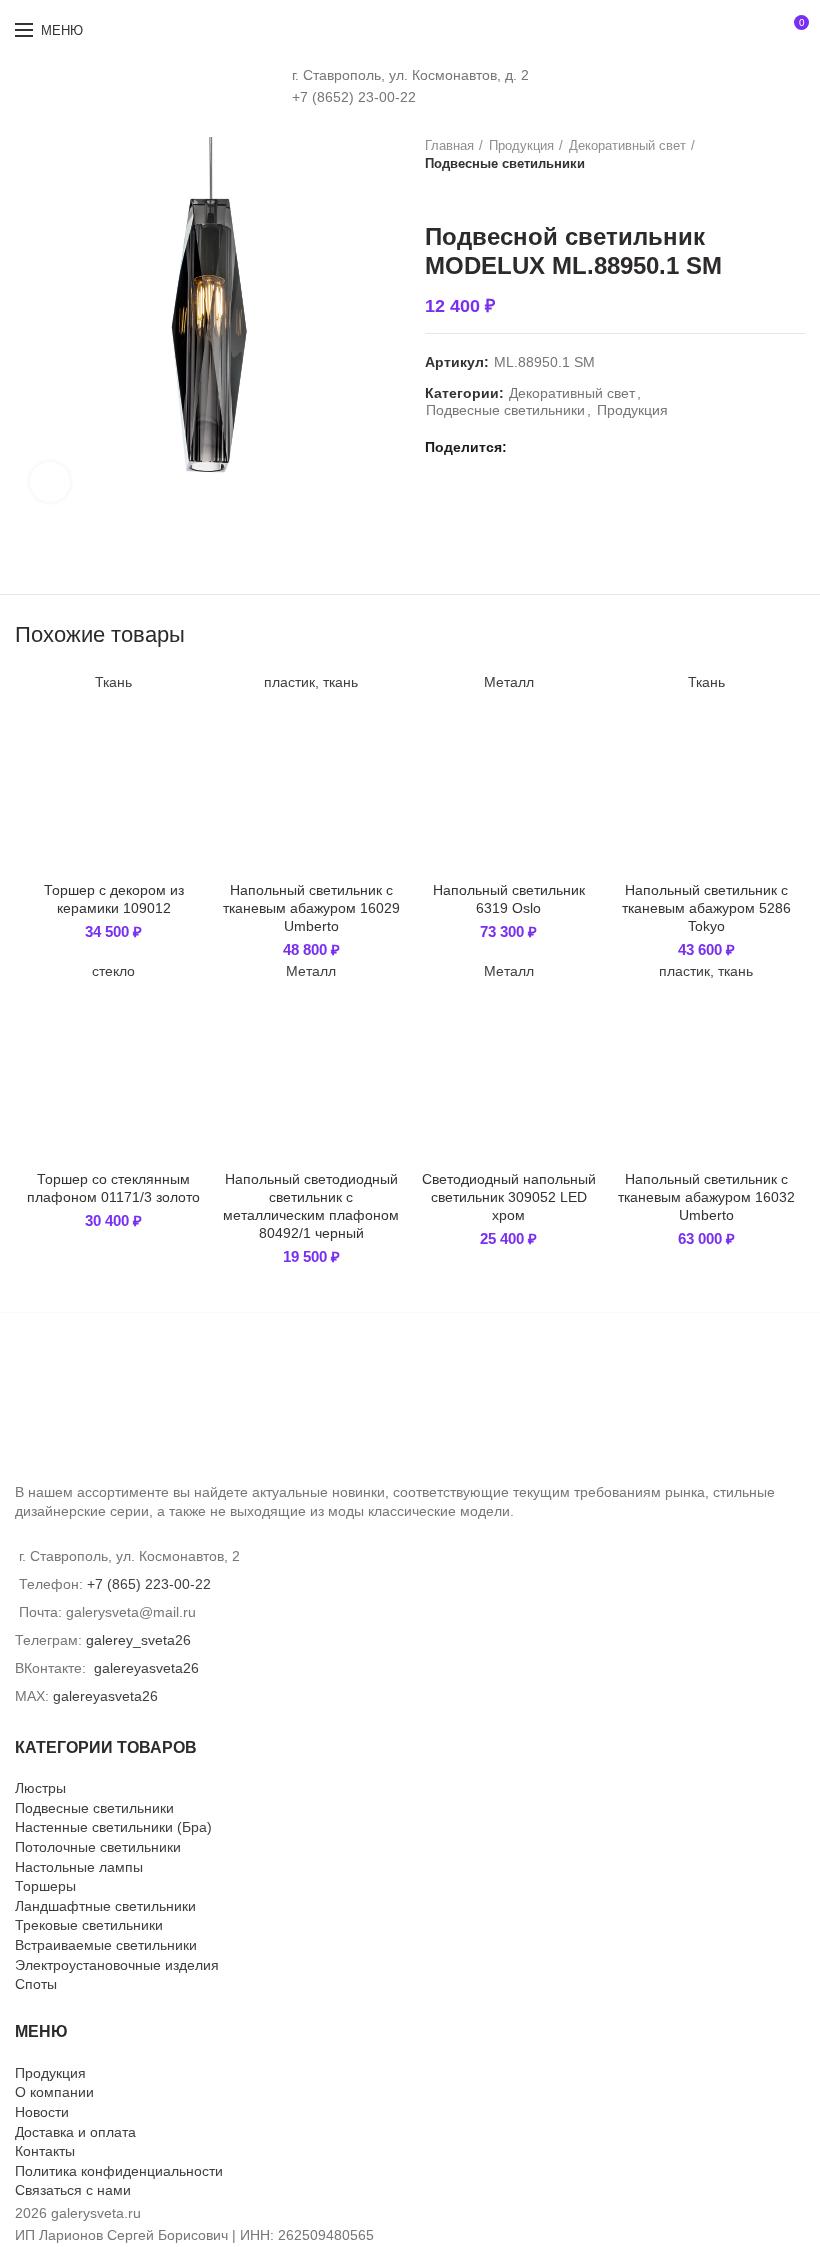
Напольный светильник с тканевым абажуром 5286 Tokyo (706, 908)
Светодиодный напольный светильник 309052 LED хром (509, 1197)
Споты (36, 1984)
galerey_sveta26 (138, 1640)
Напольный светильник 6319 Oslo (509, 899)
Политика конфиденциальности (119, 2171)
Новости (42, 2112)
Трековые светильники (89, 1925)
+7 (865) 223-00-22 (149, 1584)
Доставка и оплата (75, 2132)
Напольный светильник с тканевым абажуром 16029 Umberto (311, 908)
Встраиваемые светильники (106, 1945)
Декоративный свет (627, 145)
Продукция (521, 145)
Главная (449, 145)
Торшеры (45, 1886)
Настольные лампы (79, 1867)
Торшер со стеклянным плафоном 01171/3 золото (113, 1188)
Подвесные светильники (505, 163)
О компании (54, 2092)
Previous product (435, 193)
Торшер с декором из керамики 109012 (114, 899)
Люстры (40, 1788)
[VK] (527, 447)
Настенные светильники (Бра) (113, 1827)
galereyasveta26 (146, 1668)
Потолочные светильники (98, 1847)
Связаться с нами (73, 2190)
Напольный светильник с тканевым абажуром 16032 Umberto (706, 1197)
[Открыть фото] (50, 482)
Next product (475, 193)
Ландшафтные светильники (105, 1906)
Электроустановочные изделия (117, 1965)
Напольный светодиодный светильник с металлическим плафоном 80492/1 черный (311, 1206)
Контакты (45, 2151)
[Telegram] (550, 447)
